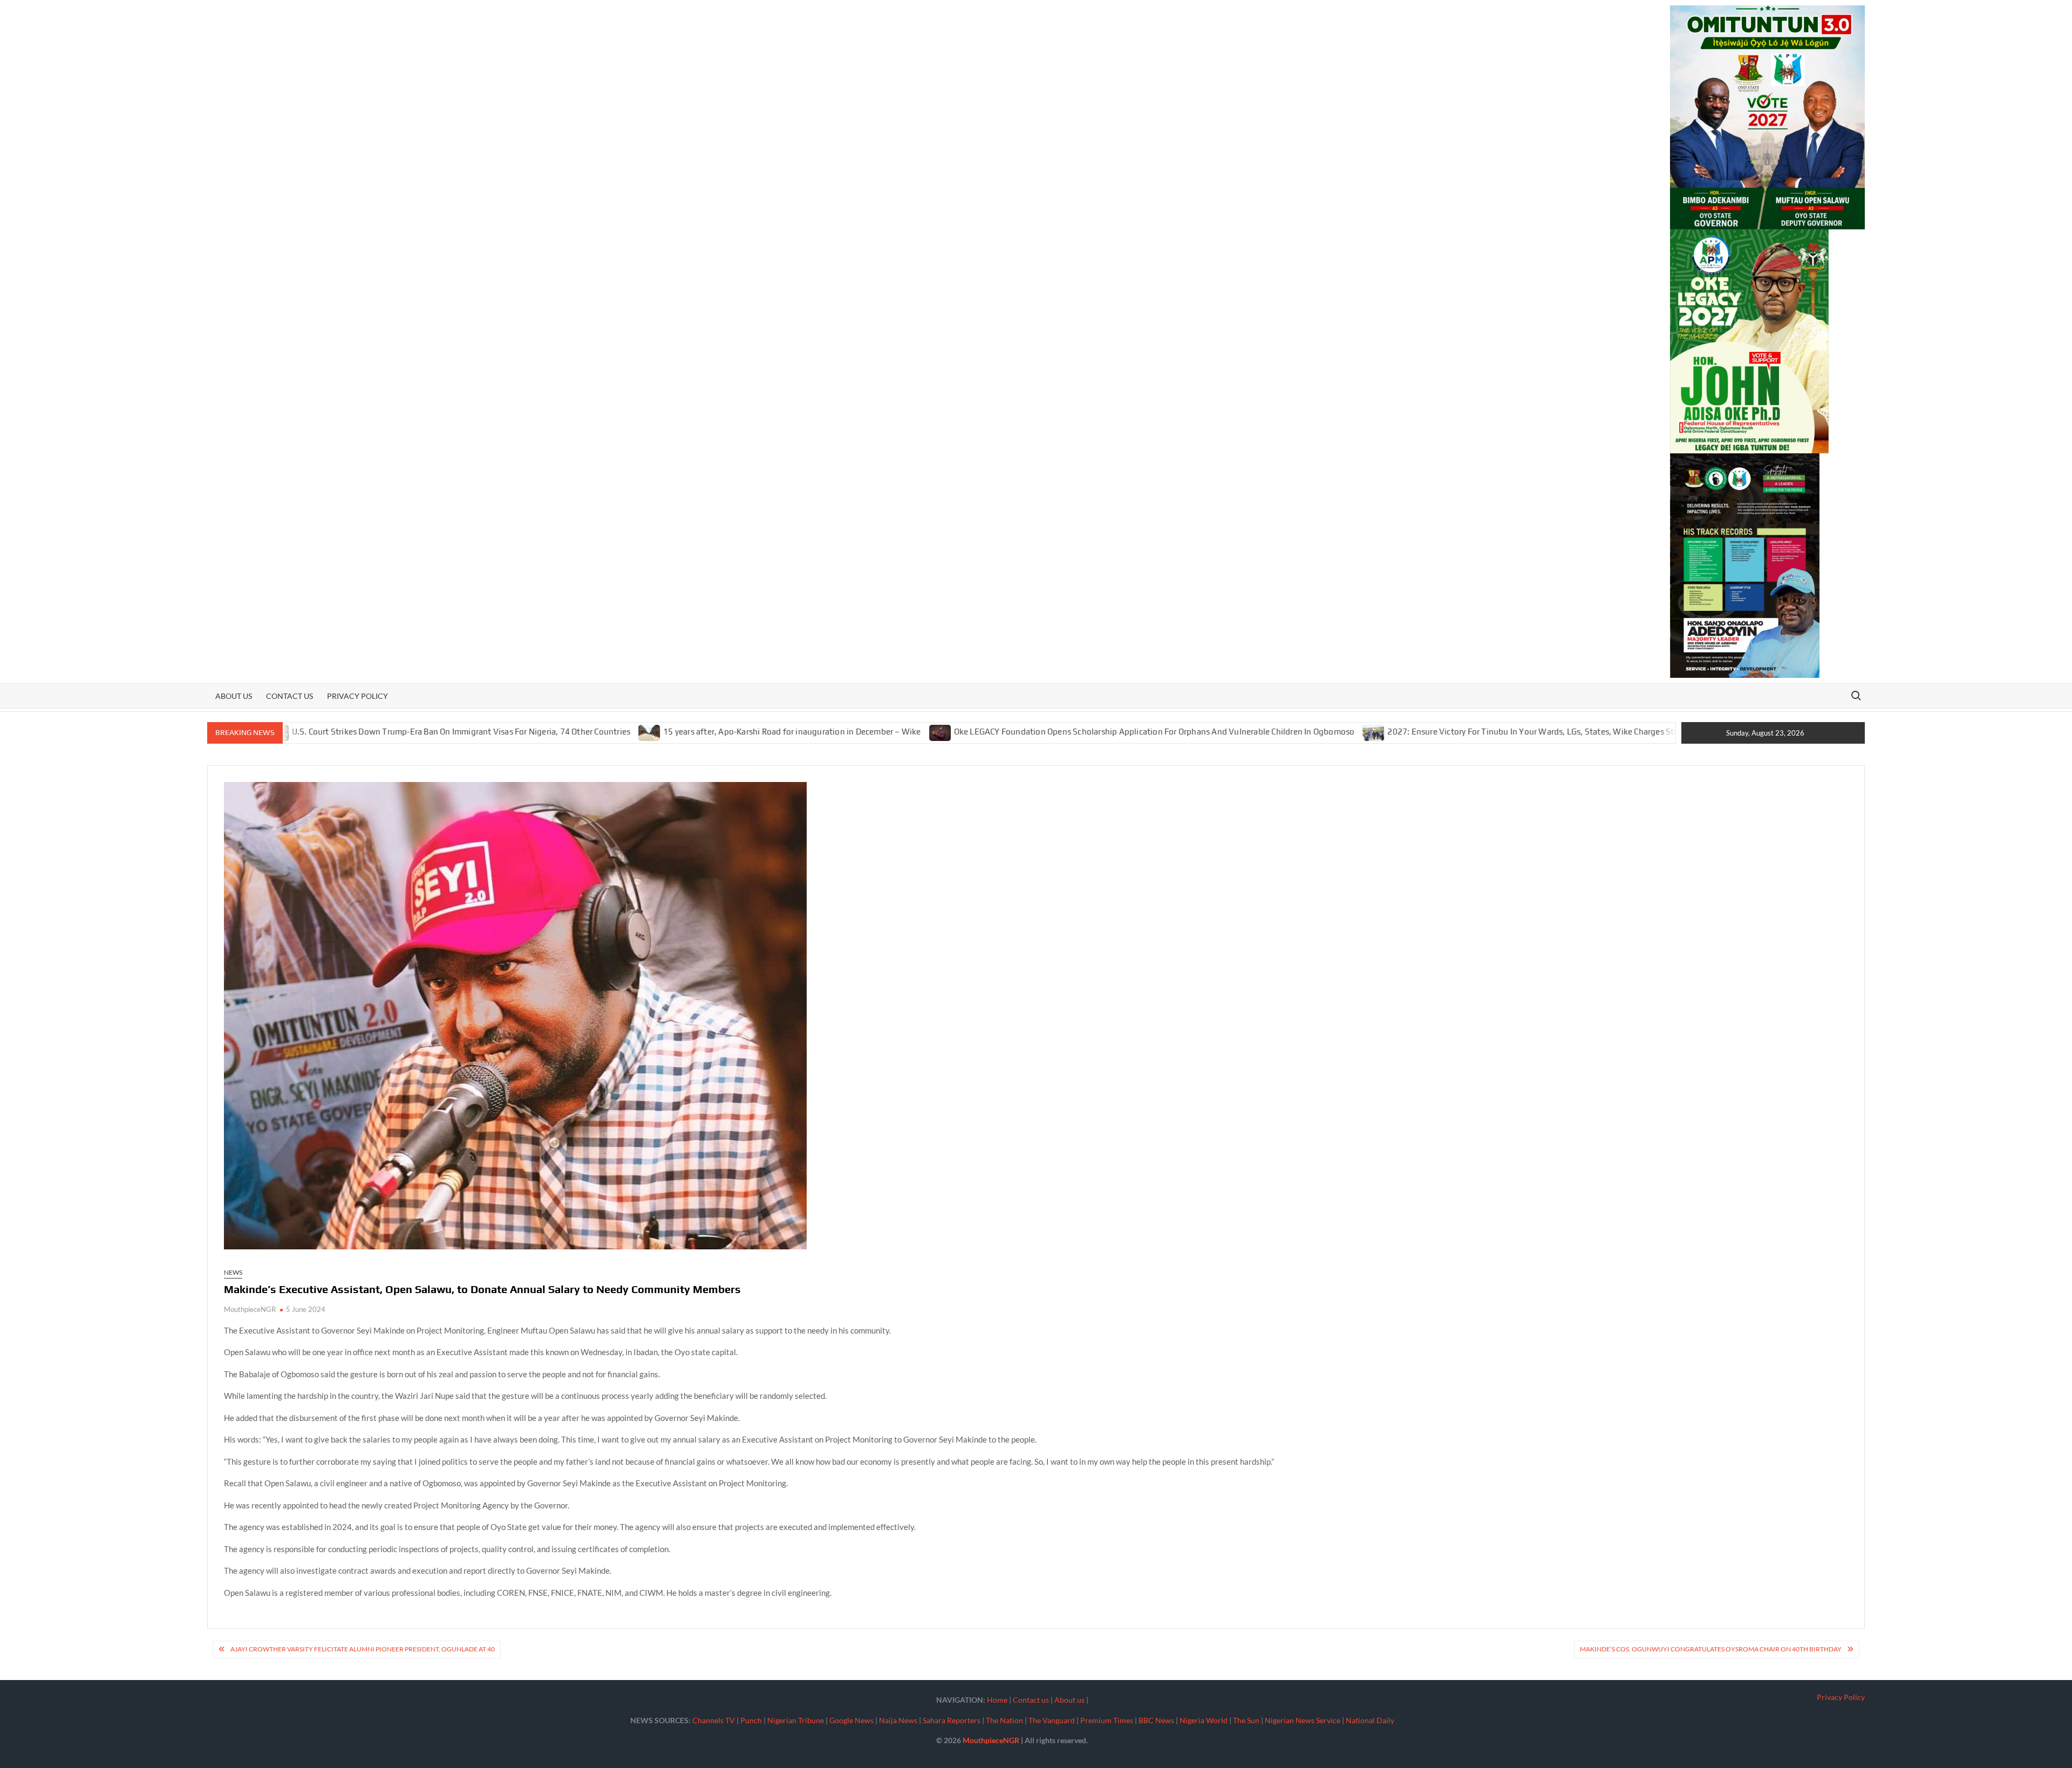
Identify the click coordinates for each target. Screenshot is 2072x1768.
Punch (751, 1720)
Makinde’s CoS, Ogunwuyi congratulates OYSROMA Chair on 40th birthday (1711, 1649)
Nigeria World (1204, 1720)
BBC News (1156, 1720)
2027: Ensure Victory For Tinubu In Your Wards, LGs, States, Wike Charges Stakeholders (1447, 732)
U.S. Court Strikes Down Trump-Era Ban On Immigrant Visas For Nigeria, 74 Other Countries (356, 732)
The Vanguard (1052, 1720)
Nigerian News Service (1303, 1720)
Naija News (898, 1720)
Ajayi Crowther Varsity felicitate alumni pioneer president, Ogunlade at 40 (363, 1649)
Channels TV (714, 1720)
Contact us (289, 696)
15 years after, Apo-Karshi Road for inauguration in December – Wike (687, 732)
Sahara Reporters (952, 1720)
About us (234, 696)
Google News (851, 1720)
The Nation (1004, 1720)
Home (997, 1700)
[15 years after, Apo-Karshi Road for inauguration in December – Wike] (545, 731)
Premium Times (1107, 1720)
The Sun (1246, 1720)
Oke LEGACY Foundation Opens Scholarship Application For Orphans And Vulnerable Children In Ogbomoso (1049, 732)
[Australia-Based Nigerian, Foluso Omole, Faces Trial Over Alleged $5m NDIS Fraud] (1630, 731)
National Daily (1370, 1720)
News (233, 1272)
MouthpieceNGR (250, 1309)
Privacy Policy (357, 696)
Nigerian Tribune (796, 1720)
